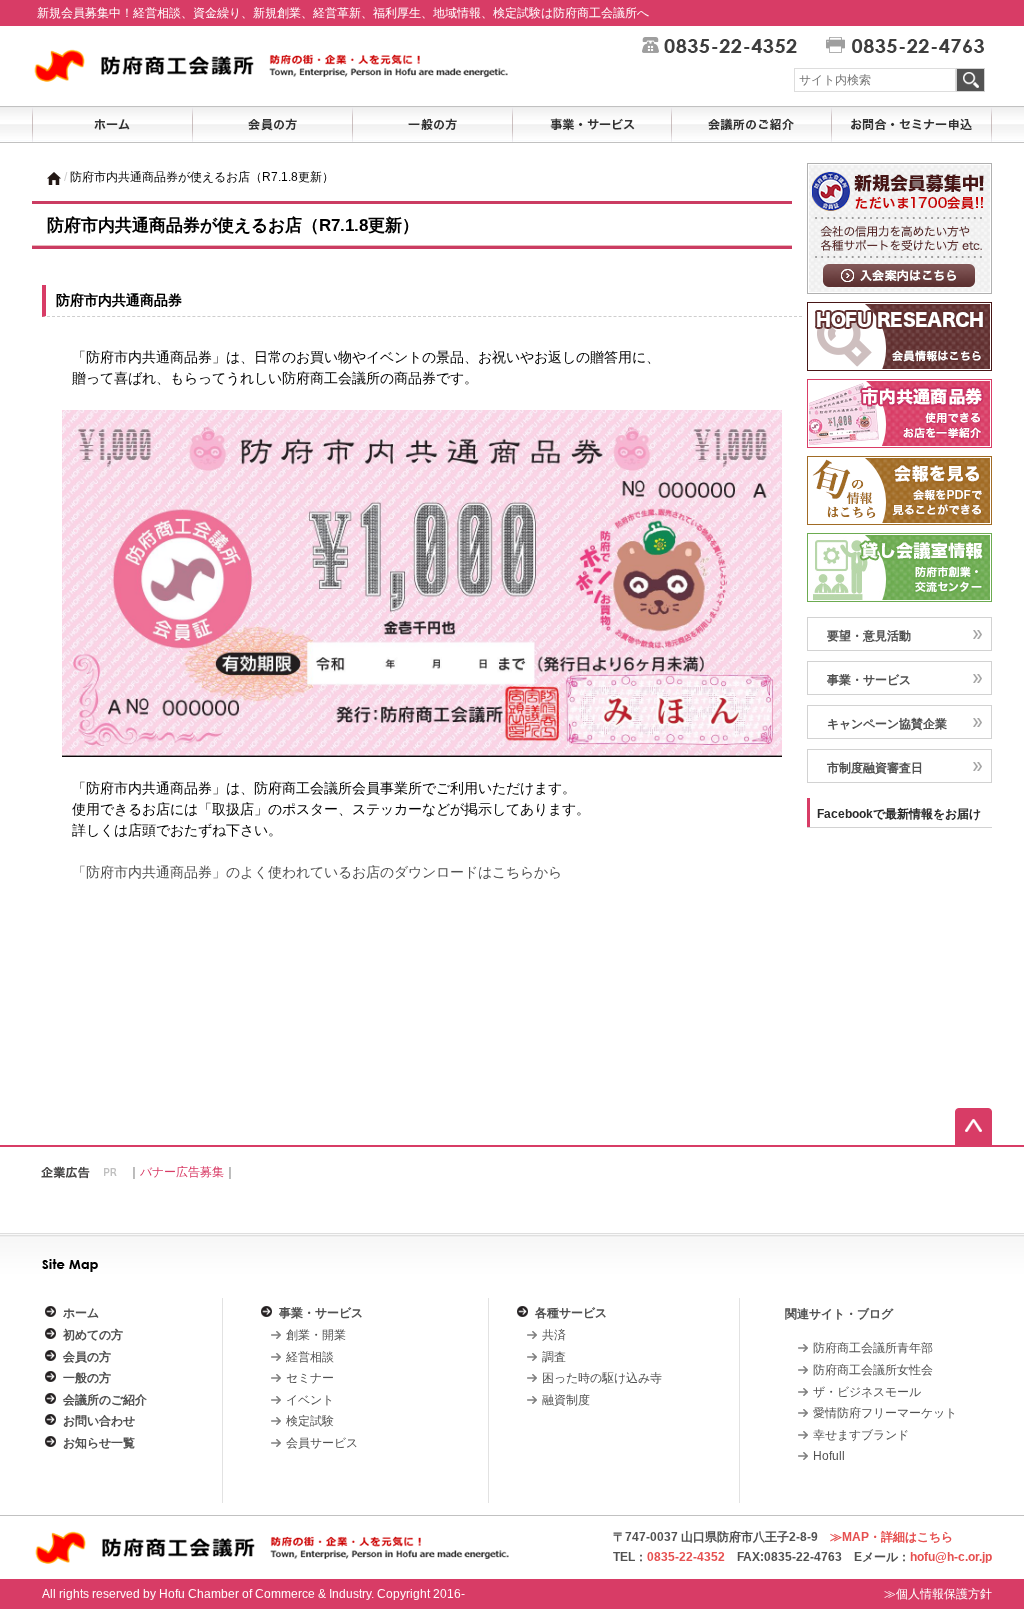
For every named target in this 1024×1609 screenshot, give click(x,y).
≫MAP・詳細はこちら (891, 1537)
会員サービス (322, 1443)
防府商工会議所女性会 (873, 1370)
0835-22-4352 (686, 1557)
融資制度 (566, 1400)
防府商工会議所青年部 (873, 1348)
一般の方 (87, 1378)
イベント (310, 1400)
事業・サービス (869, 680)
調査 (554, 1357)
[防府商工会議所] (276, 66)
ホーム (81, 1313)
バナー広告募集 (182, 1172)
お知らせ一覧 (99, 1443)
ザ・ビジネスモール (867, 1392)
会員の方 (87, 1357)
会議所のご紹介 (105, 1400)
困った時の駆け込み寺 (602, 1378)
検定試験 (310, 1421)
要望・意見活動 (869, 636)
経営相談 (310, 1357)
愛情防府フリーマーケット (885, 1413)
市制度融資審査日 (875, 768)
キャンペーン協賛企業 (887, 724)
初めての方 (93, 1335)
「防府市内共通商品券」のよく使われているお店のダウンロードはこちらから (317, 872)
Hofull (829, 1456)
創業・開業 (316, 1335)
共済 (554, 1335)
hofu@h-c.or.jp (951, 1557)
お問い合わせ (99, 1421)
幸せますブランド (861, 1435)
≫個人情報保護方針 (938, 1594)
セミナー (310, 1378)
